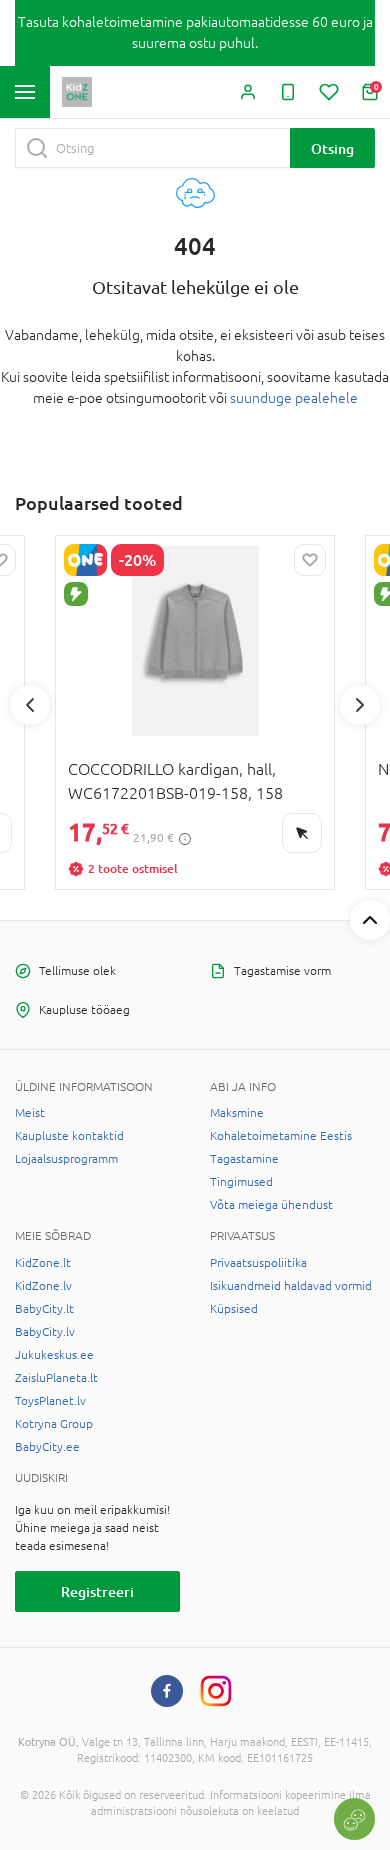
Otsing (332, 148)
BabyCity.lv (45, 1332)
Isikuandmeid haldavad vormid (291, 1286)
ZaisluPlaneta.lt (56, 1378)
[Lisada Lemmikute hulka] (310, 560)
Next (360, 705)
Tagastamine (244, 1159)
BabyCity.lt (44, 1309)
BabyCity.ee (47, 1447)
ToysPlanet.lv (50, 1401)
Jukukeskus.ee (54, 1355)
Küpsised (234, 1309)
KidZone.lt (43, 1263)
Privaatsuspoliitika (258, 1263)
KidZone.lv (43, 1286)
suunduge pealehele (294, 398)
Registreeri (97, 1591)
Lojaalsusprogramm (66, 1159)
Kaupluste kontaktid (69, 1136)
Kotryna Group (54, 1424)
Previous (30, 705)
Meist (30, 1113)
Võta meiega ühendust (271, 1205)
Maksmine (237, 1113)
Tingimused (241, 1182)
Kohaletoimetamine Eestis (281, 1136)
